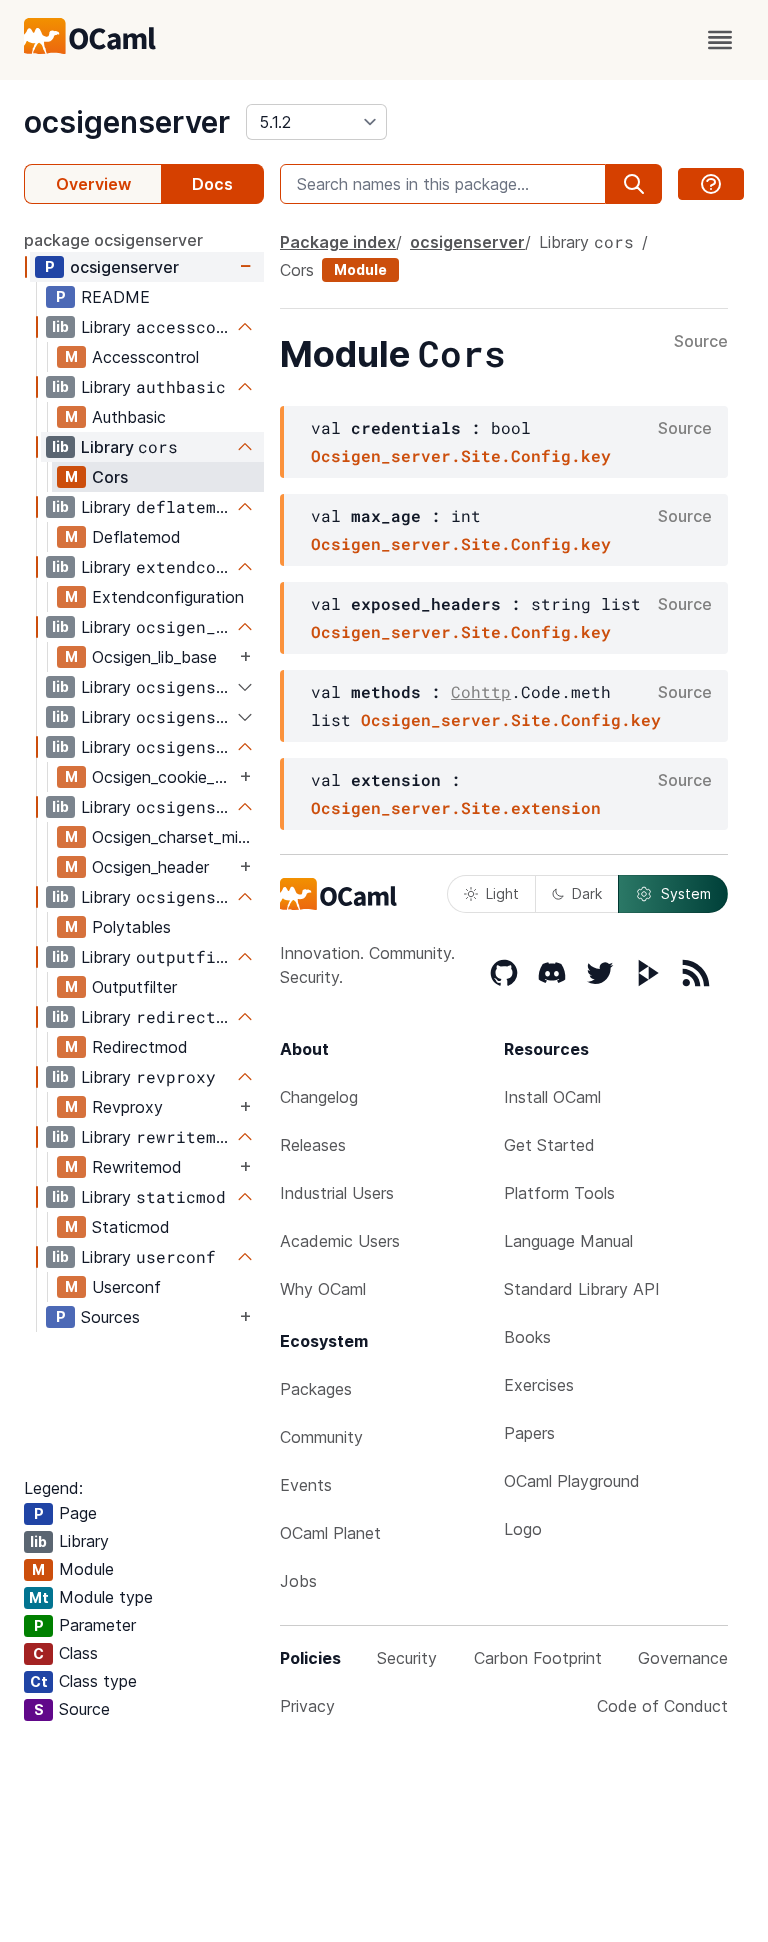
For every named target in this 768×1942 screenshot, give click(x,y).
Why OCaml (323, 1289)
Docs (212, 184)
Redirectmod (140, 1047)
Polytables (131, 927)
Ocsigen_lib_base (154, 657)
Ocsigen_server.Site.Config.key (461, 455)
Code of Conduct (662, 1706)
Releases (313, 1145)
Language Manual (568, 1241)
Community (321, 1437)
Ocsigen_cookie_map (163, 777)
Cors (110, 477)
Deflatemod (136, 537)
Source (701, 342)
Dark (587, 893)
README (115, 297)
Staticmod (131, 1227)
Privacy (307, 1706)
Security (407, 1658)
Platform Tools (559, 1193)
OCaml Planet (330, 1533)
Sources (110, 1317)
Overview (93, 184)
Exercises (539, 1385)
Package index (338, 242)
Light (502, 893)
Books (527, 1337)
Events (306, 1485)
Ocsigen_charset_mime (176, 837)
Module (360, 269)
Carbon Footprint (538, 1658)
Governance (683, 1658)
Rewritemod (137, 1167)
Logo (523, 1529)
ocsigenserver (127, 122)
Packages (316, 1389)
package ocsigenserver (113, 240)
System (686, 893)
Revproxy (127, 1107)
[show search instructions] (711, 184)
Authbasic (129, 417)
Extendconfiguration (168, 597)
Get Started (549, 1145)
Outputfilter (134, 987)
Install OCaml (552, 1097)
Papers (529, 1433)
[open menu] (720, 40)
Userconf (126, 1287)
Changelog (319, 1097)
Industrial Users (337, 1193)
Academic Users (340, 1241)
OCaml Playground (572, 1481)
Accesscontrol (145, 357)
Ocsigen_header (150, 867)
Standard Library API (582, 1289)
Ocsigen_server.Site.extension (456, 807)
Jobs (298, 1581)
